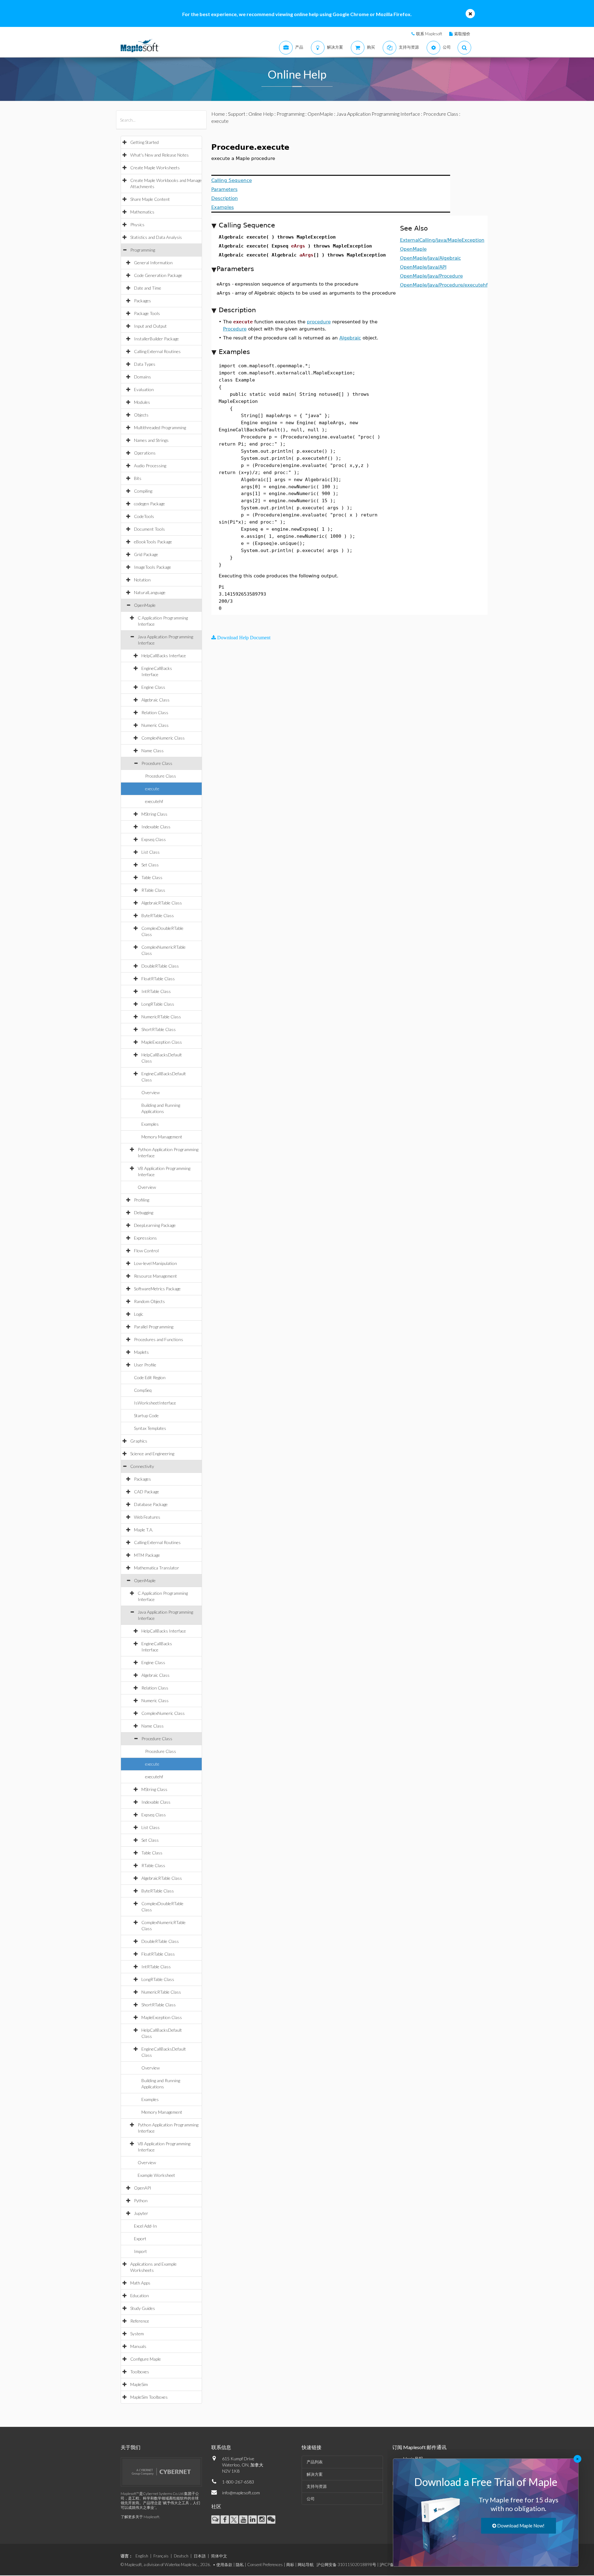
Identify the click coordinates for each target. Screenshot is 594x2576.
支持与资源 (317, 2486)
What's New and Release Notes (159, 155)
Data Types (145, 364)
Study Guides (143, 2308)
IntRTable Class (156, 991)
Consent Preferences (265, 2565)
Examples (150, 1124)
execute (152, 789)
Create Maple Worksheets (155, 168)
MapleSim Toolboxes (149, 2397)
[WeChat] (271, 2520)
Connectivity (142, 1466)
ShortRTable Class (159, 1029)
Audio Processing (150, 466)
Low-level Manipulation (155, 1263)
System (137, 2334)
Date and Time (148, 288)
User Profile (145, 1365)
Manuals (138, 2346)
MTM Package (147, 1555)
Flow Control (146, 1251)
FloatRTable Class (158, 979)
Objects (141, 415)
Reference (140, 2321)
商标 (290, 2565)
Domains (142, 377)
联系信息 (221, 2447)
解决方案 (315, 2474)
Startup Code (146, 1415)
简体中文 (219, 2556)
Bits (138, 478)
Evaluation (144, 389)
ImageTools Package (153, 567)
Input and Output (150, 326)
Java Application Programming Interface (378, 114)
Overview (151, 1092)
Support (237, 114)
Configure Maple (146, 2359)
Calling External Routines (157, 351)
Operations (145, 453)
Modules (142, 402)
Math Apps (140, 2283)
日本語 (200, 2556)
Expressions (145, 1238)
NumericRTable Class (161, 1017)
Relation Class (155, 712)
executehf (154, 801)
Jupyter (141, 2213)
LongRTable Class (158, 1004)
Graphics (139, 1441)
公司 (311, 2499)
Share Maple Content (150, 199)
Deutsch (181, 2556)
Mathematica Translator (157, 1568)
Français (161, 2556)
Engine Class (153, 687)
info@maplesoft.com (241, 2493)
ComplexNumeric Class (163, 738)
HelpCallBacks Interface (164, 656)
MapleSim (139, 2384)
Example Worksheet (156, 2175)
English (142, 2556)
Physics (137, 224)
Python (141, 2201)
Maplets (141, 1352)
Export (140, 2239)
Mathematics (142, 212)
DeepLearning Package (155, 1225)
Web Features (147, 1517)
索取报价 (462, 34)
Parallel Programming (154, 1327)
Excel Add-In (145, 2226)
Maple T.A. (144, 1530)
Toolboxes (140, 2372)
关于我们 (131, 2447)
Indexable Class (156, 827)
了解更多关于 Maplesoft (140, 2517)
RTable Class (153, 890)
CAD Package (146, 1492)
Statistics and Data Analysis (156, 237)
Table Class (152, 877)
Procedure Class (157, 763)
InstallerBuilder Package (156, 339)
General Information (153, 263)
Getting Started (144, 142)
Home (218, 114)
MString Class (154, 814)
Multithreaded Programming (160, 427)
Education (140, 2296)
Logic (139, 1314)
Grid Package (146, 554)
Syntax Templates (150, 1428)
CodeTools (144, 516)
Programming (143, 250)
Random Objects (149, 1301)
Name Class (153, 751)
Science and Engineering (152, 1454)
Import (140, 2251)
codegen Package (149, 504)
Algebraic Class (155, 700)
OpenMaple (145, 605)
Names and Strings (151, 440)
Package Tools (147, 313)
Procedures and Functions (159, 1339)
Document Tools (149, 529)
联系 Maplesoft (429, 34)
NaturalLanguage (150, 592)
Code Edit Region (150, 1377)
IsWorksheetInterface (155, 1403)
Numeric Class (155, 725)
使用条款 (224, 2565)
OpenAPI (143, 2188)
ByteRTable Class (158, 915)
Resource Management (155, 1276)
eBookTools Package (153, 542)
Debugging (144, 1212)
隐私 (240, 2565)
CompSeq (143, 1390)
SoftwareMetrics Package (157, 1289)
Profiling (142, 1200)
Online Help (261, 114)
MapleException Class (162, 1042)
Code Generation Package (158, 275)
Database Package (151, 1504)
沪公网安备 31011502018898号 (346, 2565)
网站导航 (306, 2565)
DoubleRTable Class (160, 966)
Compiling (143, 491)
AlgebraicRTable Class (162, 903)
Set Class (150, 865)
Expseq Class (154, 839)
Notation (142, 580)
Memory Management (162, 1137)
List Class (151, 852)
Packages (142, 301)
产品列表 (315, 2462)
